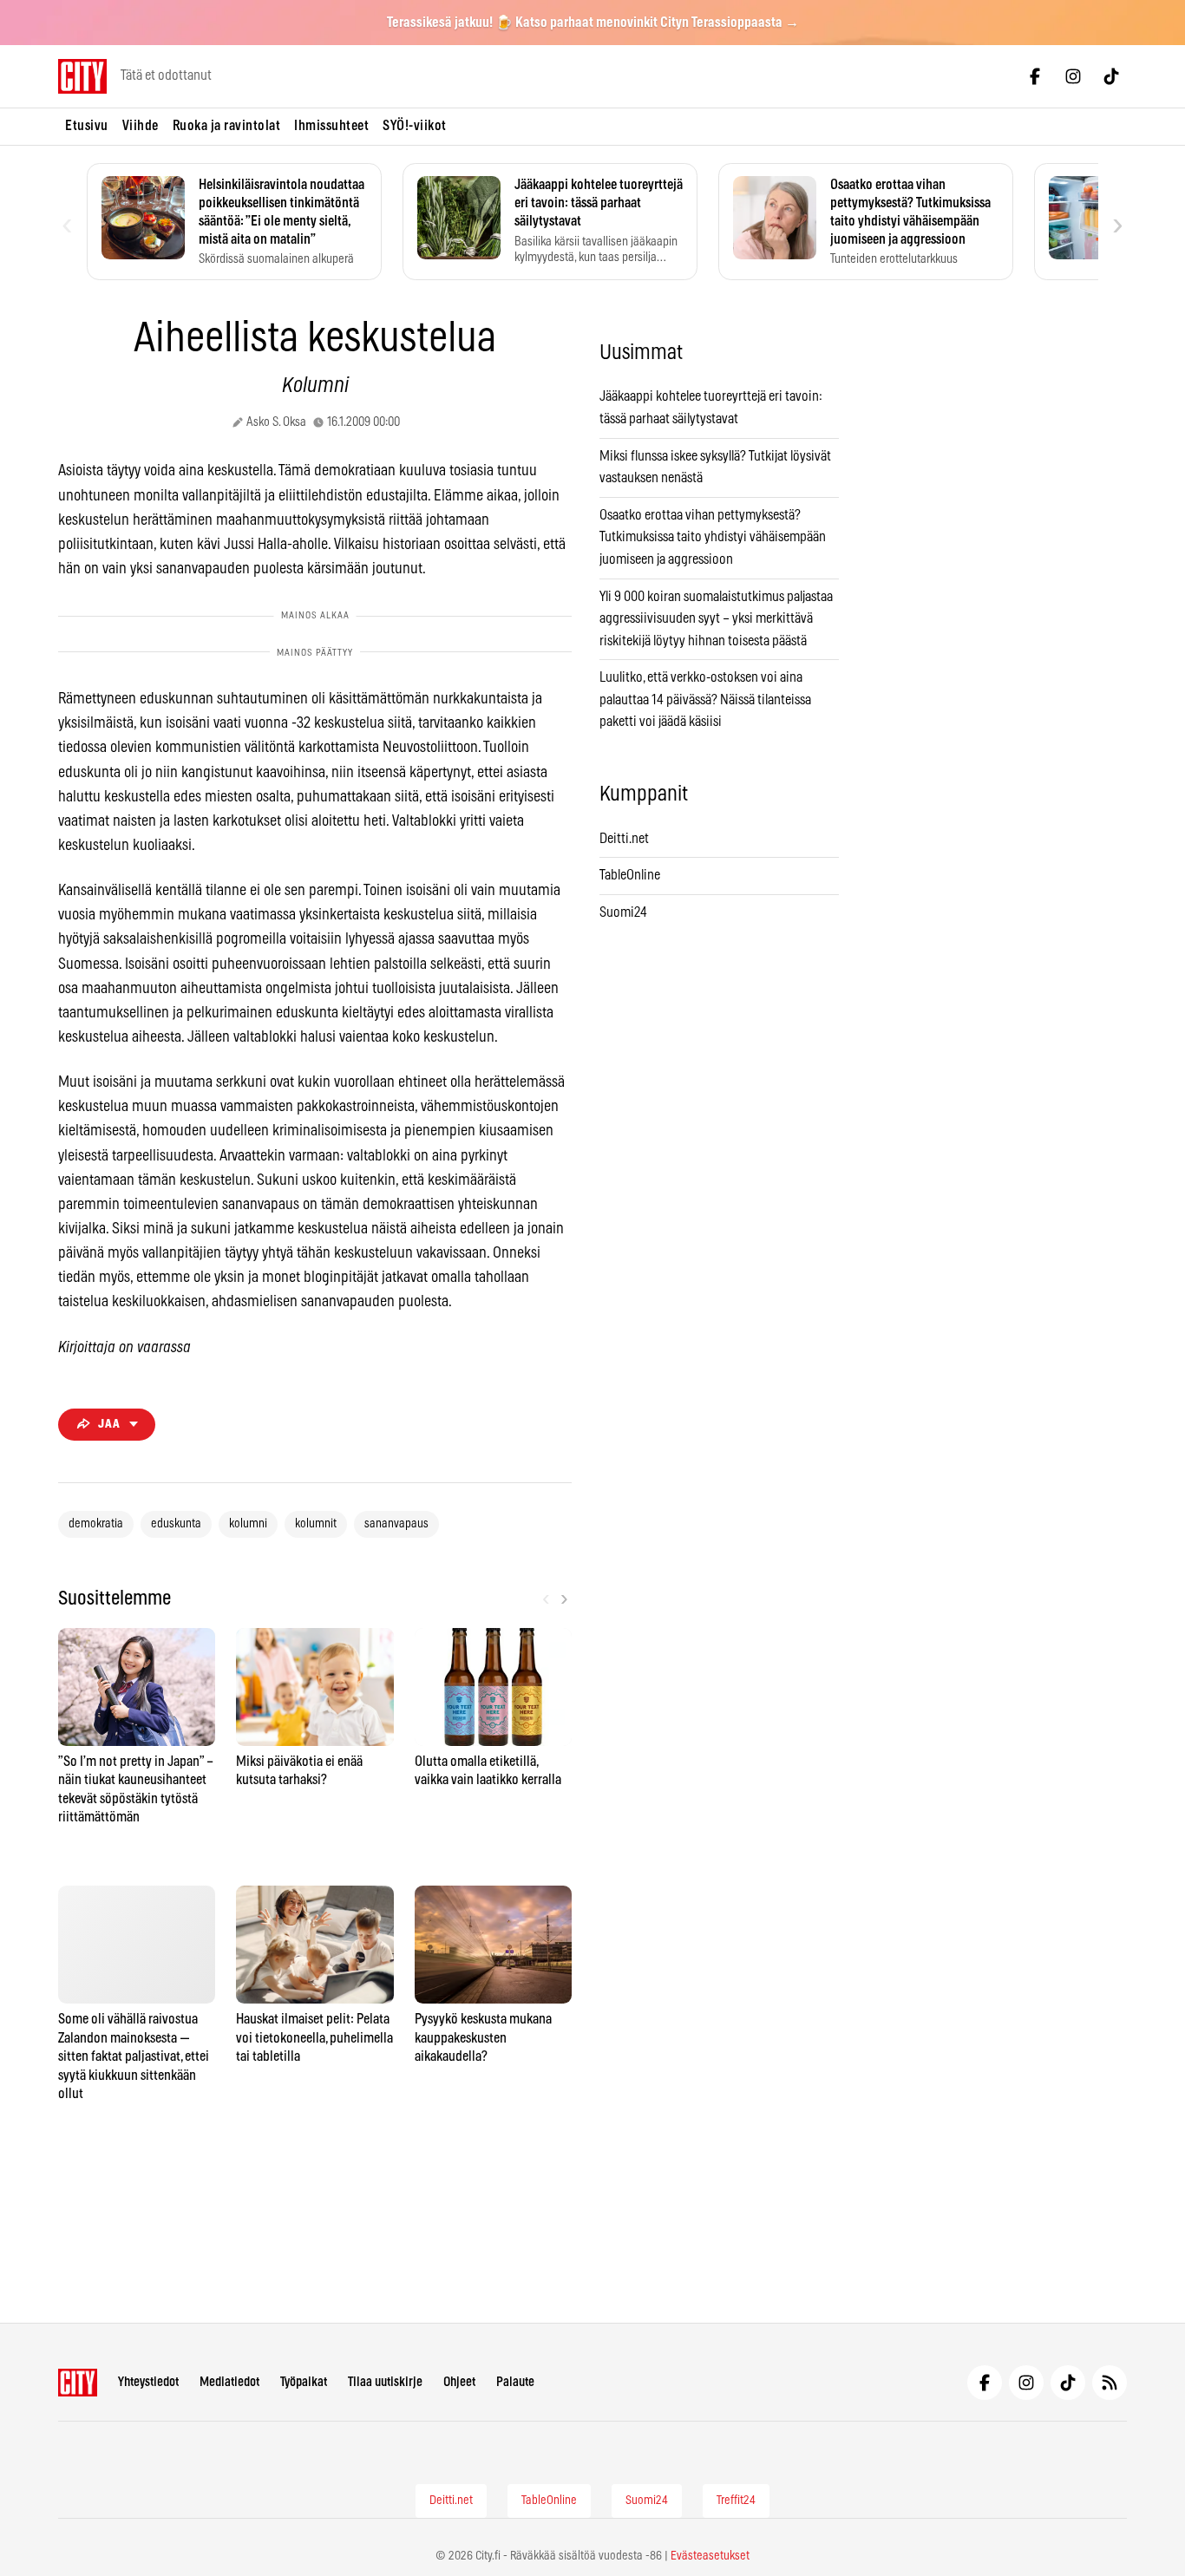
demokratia (96, 1524)
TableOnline (630, 875)
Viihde (141, 126)
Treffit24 (736, 2501)
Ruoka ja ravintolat (227, 126)
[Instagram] (1073, 76)
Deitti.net (624, 839)
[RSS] (1110, 2383)
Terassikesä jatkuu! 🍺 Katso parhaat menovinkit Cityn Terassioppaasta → (593, 23)
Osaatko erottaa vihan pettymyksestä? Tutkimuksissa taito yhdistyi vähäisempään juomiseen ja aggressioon (713, 537)
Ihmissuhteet (331, 126)
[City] (78, 2383)
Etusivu (87, 126)
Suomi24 (623, 912)
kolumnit (316, 1524)
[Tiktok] (1111, 76)
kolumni (248, 1524)
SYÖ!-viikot (415, 126)
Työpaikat (304, 2382)
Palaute (515, 2382)
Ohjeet (459, 2382)
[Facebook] (1035, 76)
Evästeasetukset (710, 2556)
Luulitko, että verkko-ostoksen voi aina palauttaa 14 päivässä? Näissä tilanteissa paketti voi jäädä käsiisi (705, 700)
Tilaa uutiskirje (385, 2382)
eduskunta (176, 1524)
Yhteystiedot (148, 2382)
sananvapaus (396, 1524)
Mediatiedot (229, 2382)
